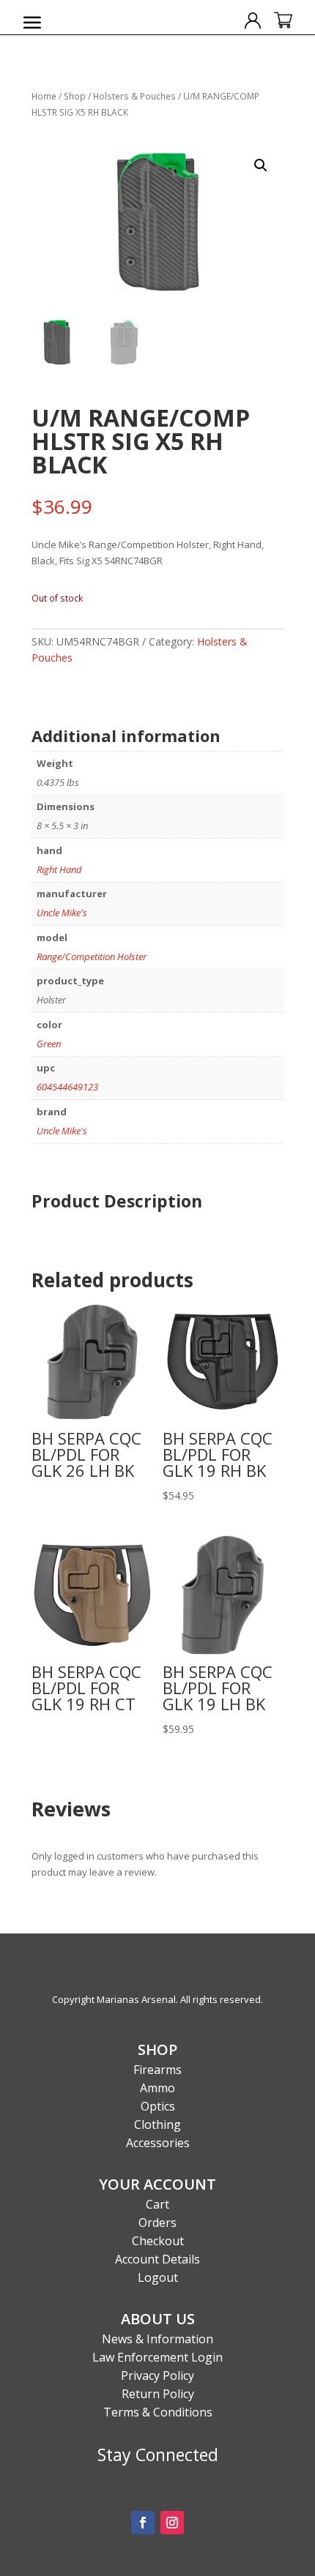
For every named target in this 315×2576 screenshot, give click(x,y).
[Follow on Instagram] (172, 2523)
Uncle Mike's (62, 913)
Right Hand (59, 869)
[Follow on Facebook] (143, 2523)
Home (44, 96)
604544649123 (67, 1087)
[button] (261, 165)
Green (49, 1044)
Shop (75, 96)
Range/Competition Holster (92, 956)
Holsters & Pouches (134, 96)
